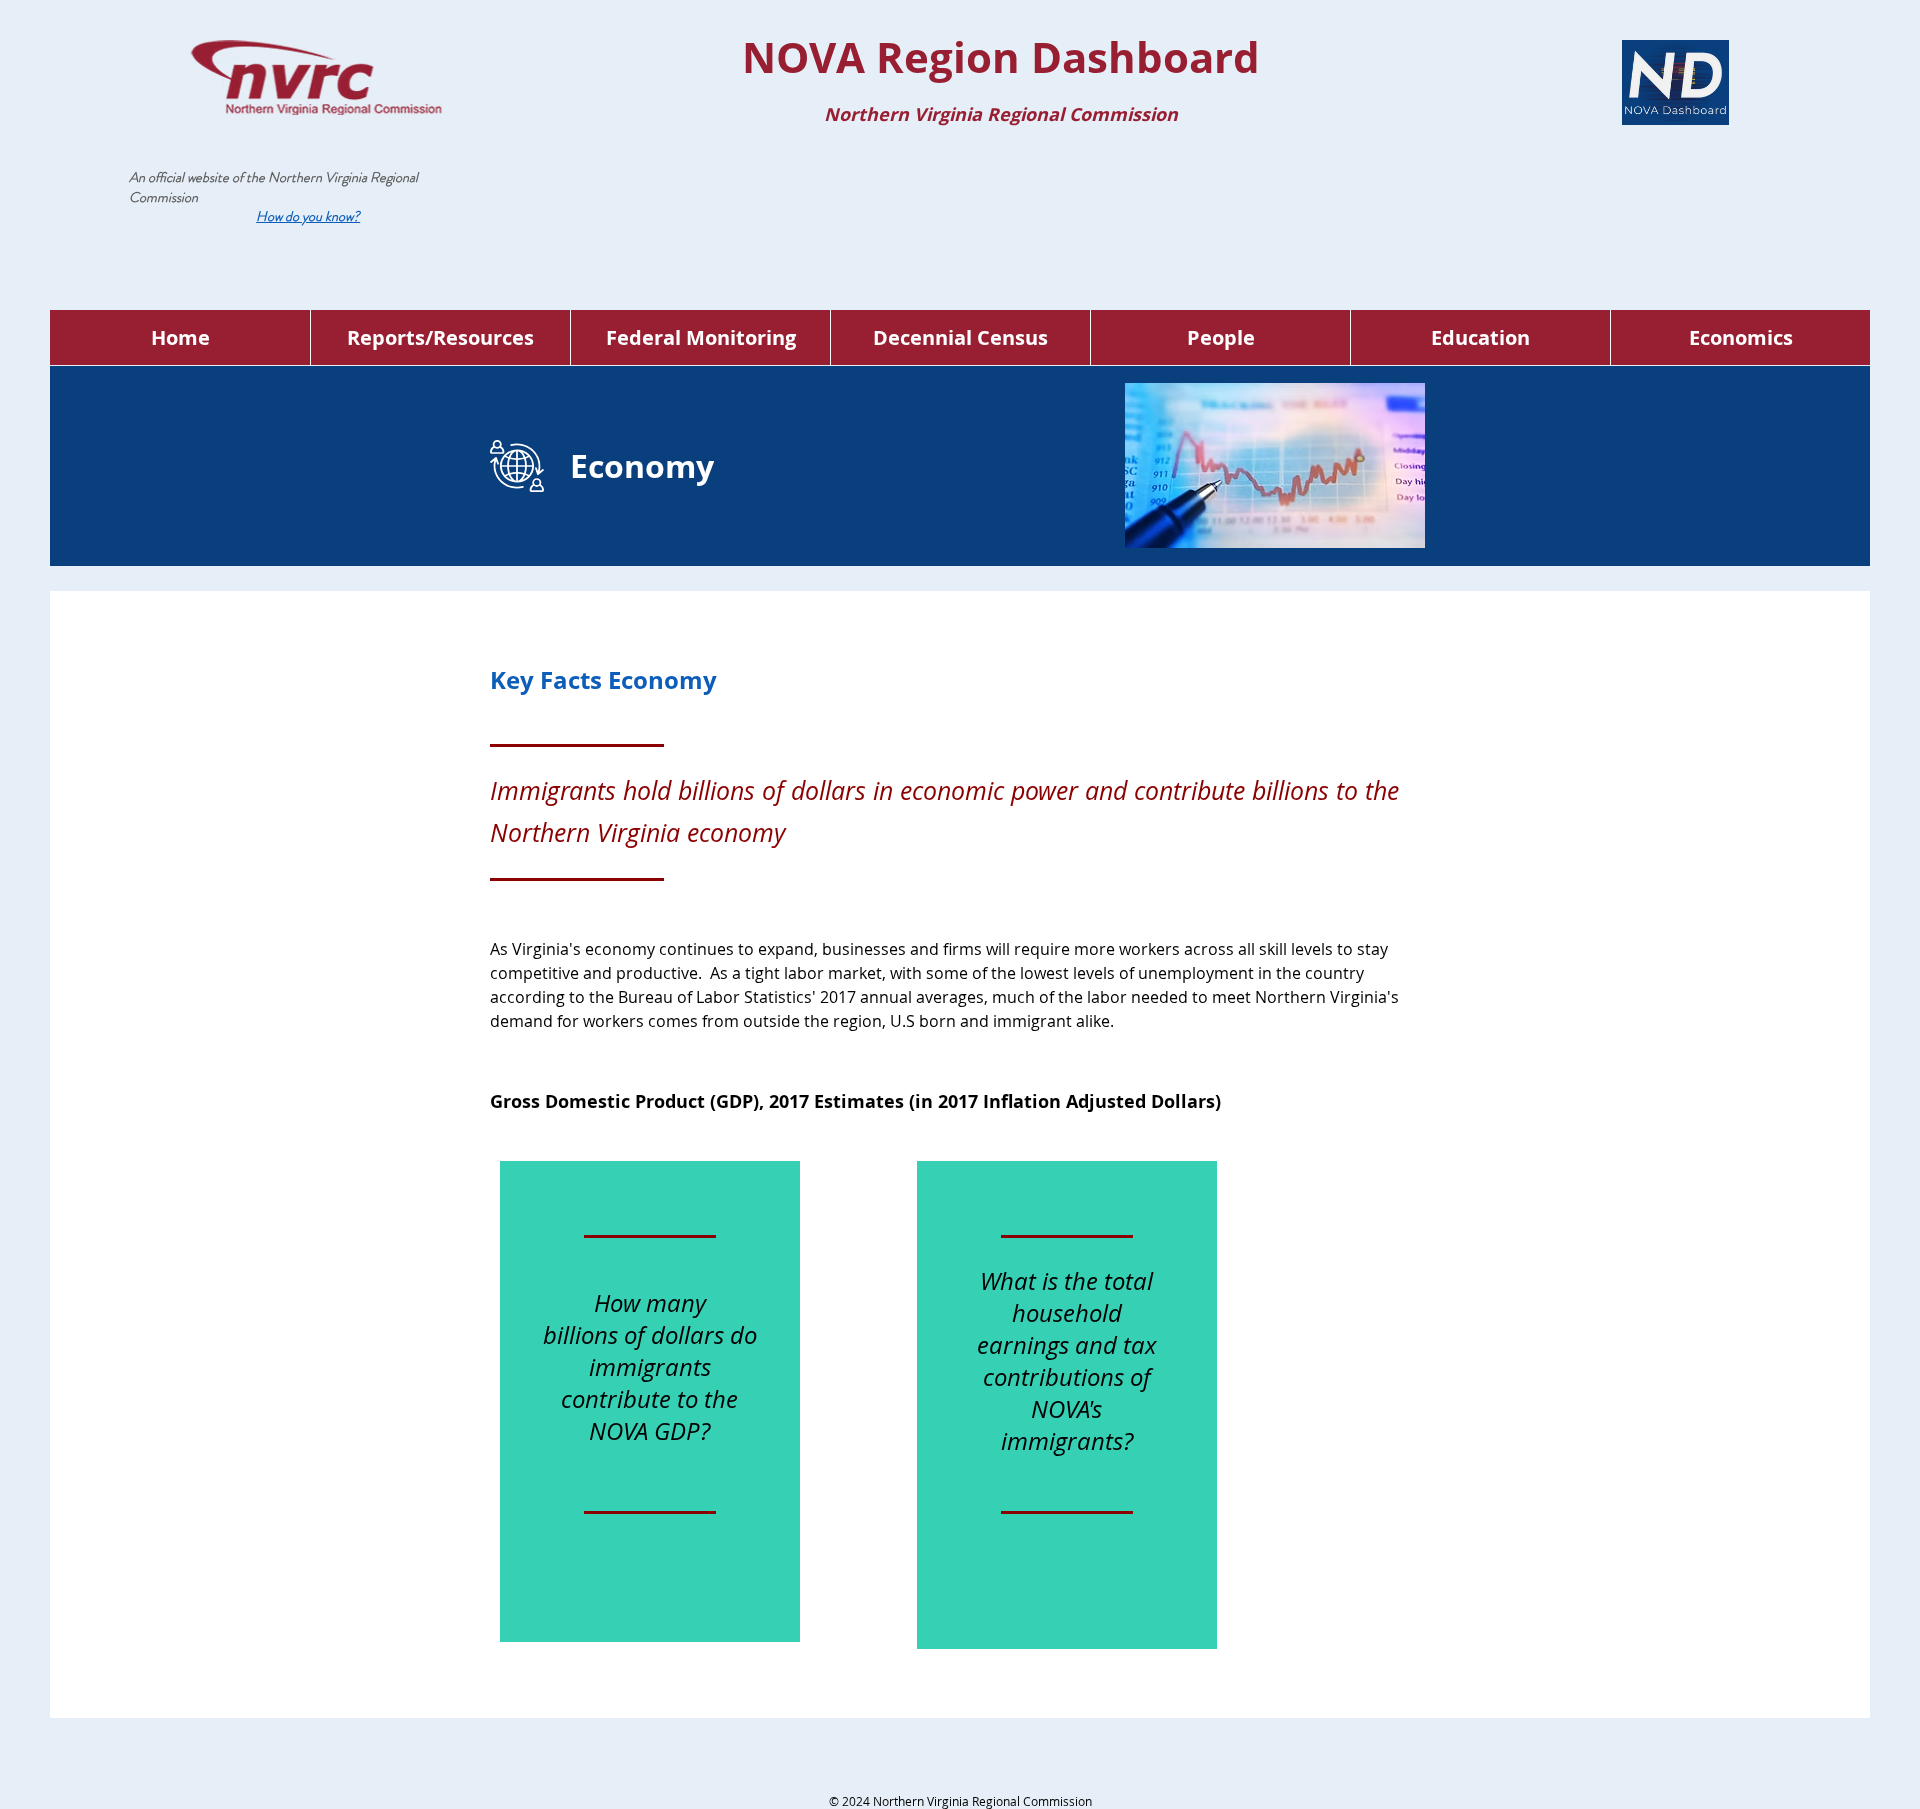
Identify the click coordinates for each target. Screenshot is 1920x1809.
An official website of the (198, 177)
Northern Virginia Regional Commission (273, 187)
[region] (650, 1401)
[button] (308, 216)
